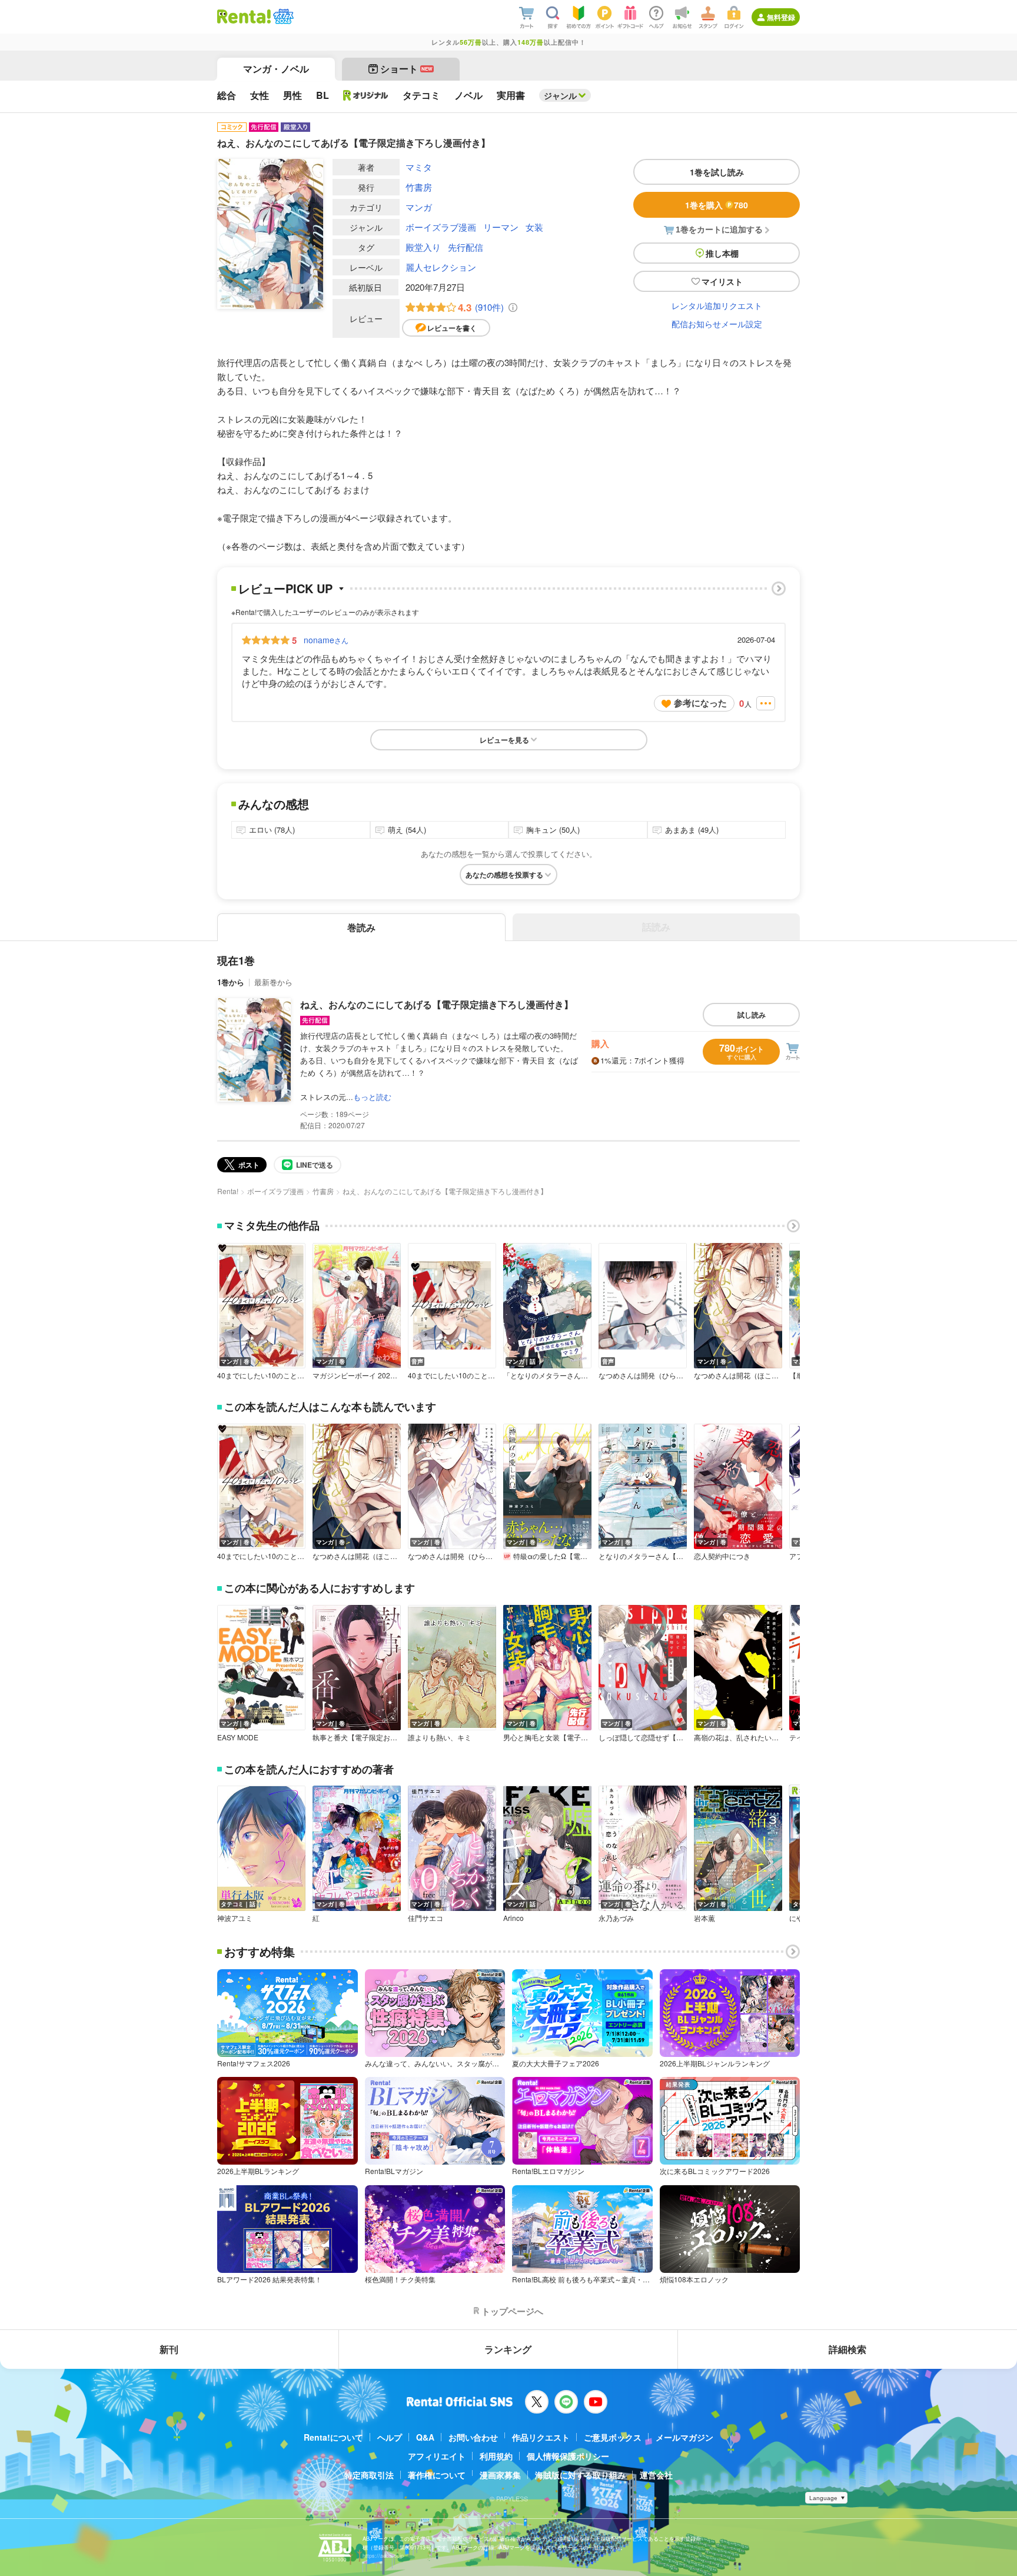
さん (326, 640)
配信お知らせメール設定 (717, 324)
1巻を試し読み (717, 172)
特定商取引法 (369, 2475)
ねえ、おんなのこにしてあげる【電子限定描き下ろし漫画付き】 (437, 1004)
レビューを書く (452, 328)
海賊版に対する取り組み (580, 2475)
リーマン (501, 227)
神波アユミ (235, 1918)
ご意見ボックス (613, 2437)
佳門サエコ (426, 1918)
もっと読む (372, 1097)
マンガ (419, 207)
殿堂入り (423, 247)
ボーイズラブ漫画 (441, 227)
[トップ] (244, 16)
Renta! (228, 1191)
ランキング (508, 2349)
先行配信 (466, 247)
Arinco (514, 1918)
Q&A (425, 2437)
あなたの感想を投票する (504, 875)
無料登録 (781, 17)
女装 (534, 227)
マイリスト (722, 281)
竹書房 (419, 187)
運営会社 (656, 2475)
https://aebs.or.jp (383, 2556)
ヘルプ (390, 2437)
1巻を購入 (717, 205)
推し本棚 (722, 253)
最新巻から (273, 982)
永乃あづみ (616, 1918)
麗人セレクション (441, 267)
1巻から (231, 982)
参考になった (700, 703)
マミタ (419, 167)
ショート (406, 69)
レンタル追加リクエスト (717, 305)
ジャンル (560, 95)
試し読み (752, 1015)
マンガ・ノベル (276, 69)
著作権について (437, 2475)
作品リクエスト (541, 2437)
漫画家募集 (500, 2475)
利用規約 (496, 2456)
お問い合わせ (473, 2437)
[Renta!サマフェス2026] (282, 16)
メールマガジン (684, 2437)
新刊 (169, 2349)
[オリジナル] (366, 95)
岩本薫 (704, 1918)
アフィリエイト (437, 2456)
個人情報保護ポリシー (568, 2456)
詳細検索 (847, 2349)
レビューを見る (504, 740)
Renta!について (333, 2437)
